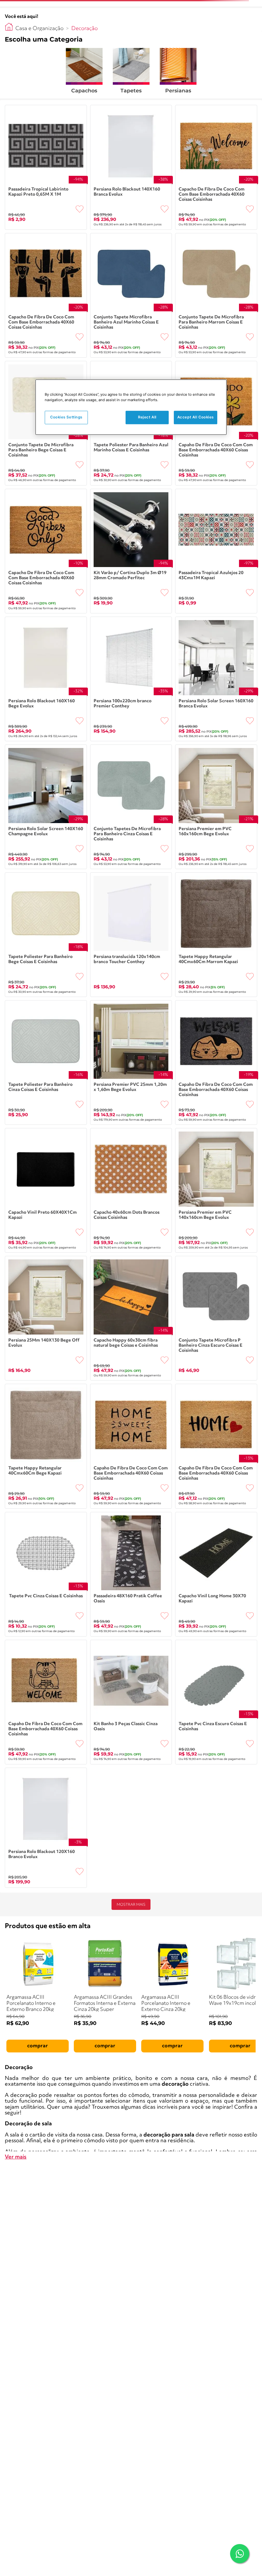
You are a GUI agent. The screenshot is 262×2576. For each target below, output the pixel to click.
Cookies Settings (66, 417)
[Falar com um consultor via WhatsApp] (240, 2554)
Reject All (147, 417)
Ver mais (16, 2157)
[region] (131, 407)
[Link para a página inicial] (9, 27)
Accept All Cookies (196, 417)
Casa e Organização (39, 29)
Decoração (85, 29)
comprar (38, 2046)
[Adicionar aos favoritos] (80, 209)
